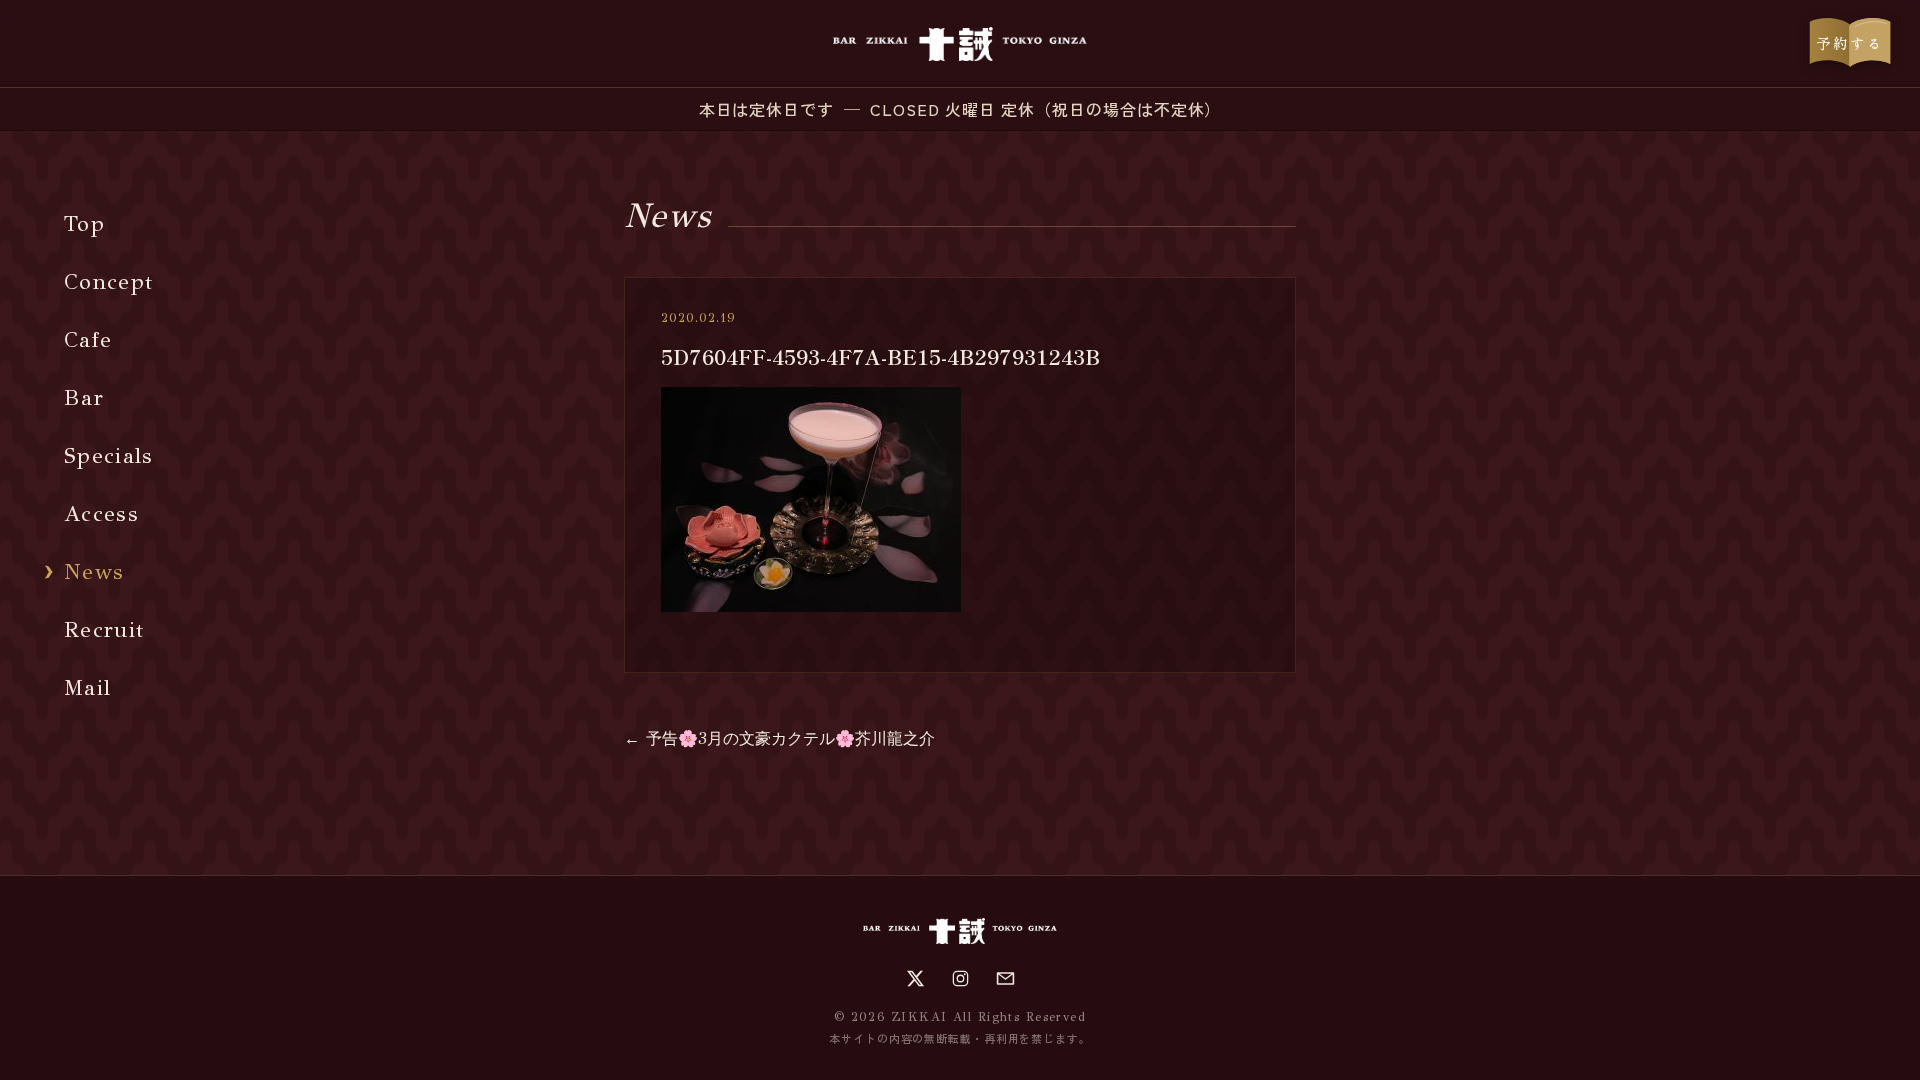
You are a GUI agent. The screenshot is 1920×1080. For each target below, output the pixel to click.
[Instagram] (960, 978)
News (94, 571)
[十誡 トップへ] (959, 44)
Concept (108, 281)
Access (101, 513)
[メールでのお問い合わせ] (1005, 978)
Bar (84, 397)
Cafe (88, 339)
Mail (87, 687)
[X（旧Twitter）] (915, 978)
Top (84, 223)
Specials (109, 455)
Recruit (104, 629)
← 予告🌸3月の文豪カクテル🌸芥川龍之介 (779, 738)
